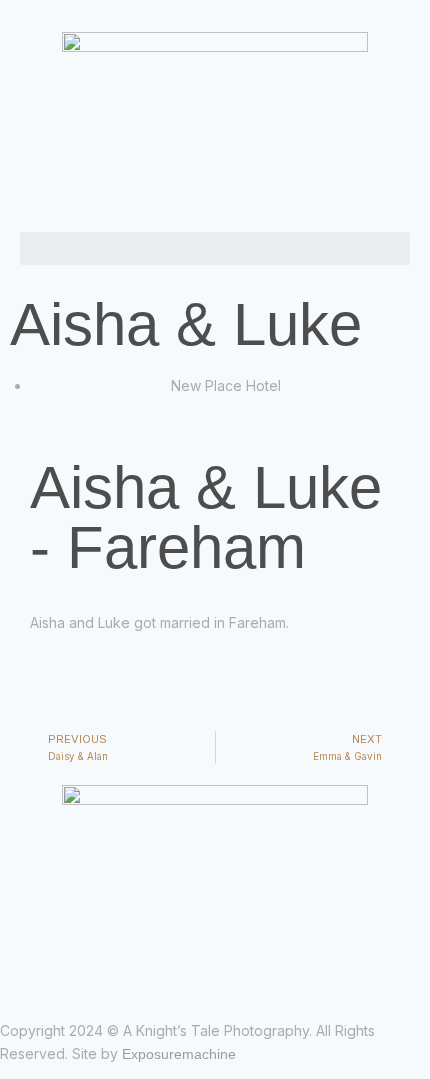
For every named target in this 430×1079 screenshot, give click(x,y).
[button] (215, 248)
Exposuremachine (179, 1054)
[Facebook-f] (7, 973)
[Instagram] (25, 973)
